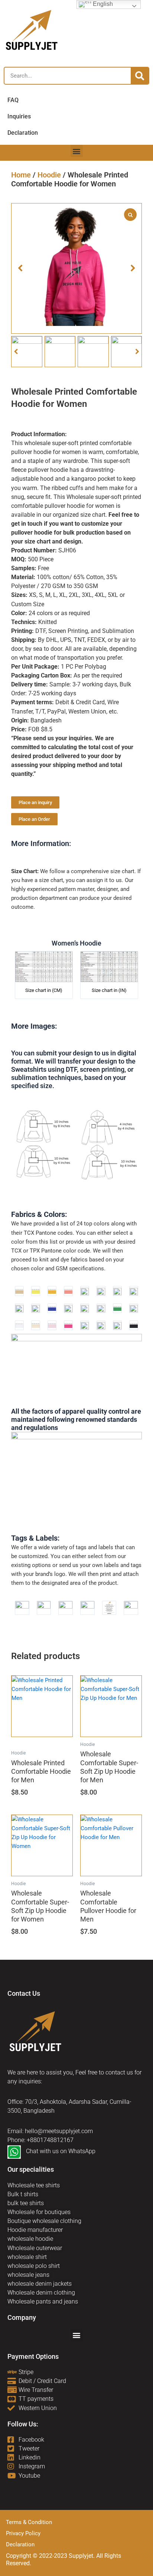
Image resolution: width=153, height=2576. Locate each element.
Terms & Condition (29, 2522)
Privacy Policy (23, 2533)
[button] (77, 151)
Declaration (20, 2544)
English (102, 4)
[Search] (140, 76)
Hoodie (49, 175)
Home (21, 175)
